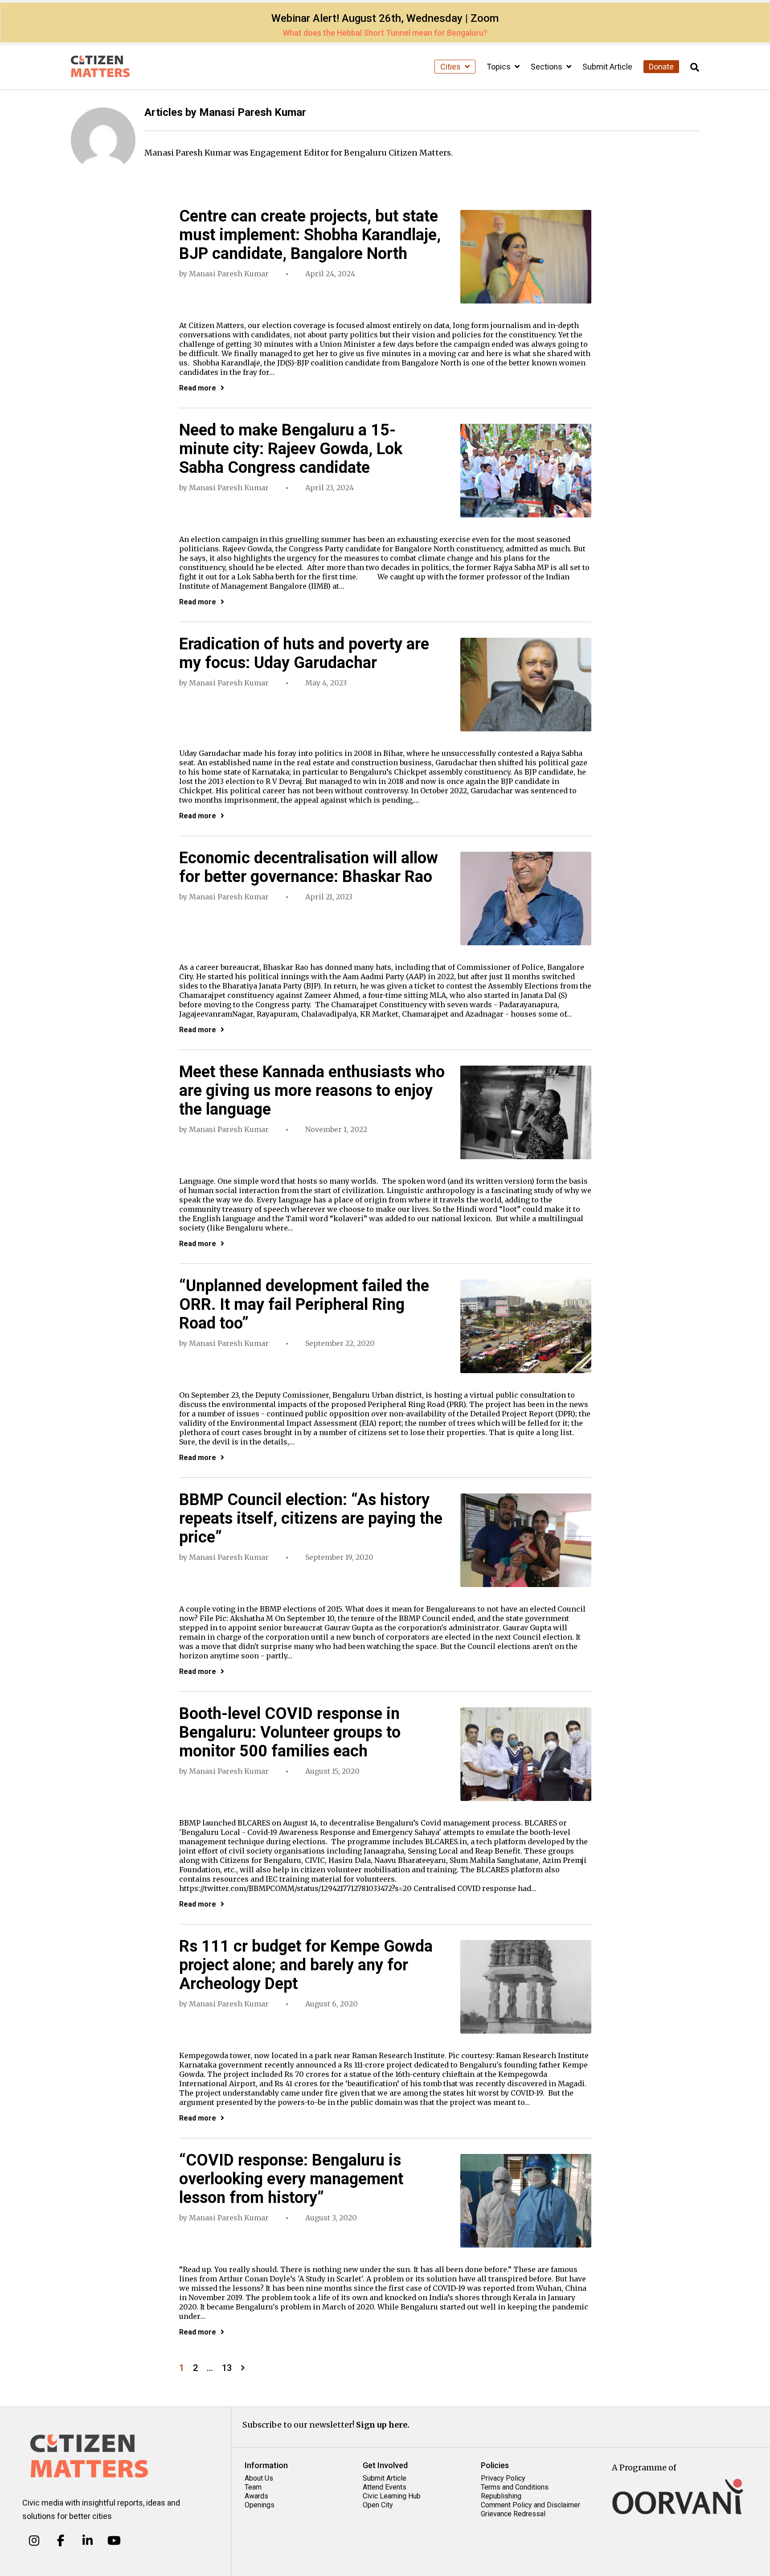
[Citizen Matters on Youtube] (114, 2540)
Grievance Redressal (513, 2514)
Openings (260, 2505)
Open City (378, 2505)
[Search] (695, 68)
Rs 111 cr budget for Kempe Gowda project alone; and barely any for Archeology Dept (306, 1965)
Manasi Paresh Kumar (229, 274)
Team (253, 2487)
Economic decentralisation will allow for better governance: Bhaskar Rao (309, 867)
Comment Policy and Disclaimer (530, 2505)
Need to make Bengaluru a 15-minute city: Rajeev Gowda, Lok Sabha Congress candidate (291, 449)
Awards (256, 2496)
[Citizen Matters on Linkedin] (88, 2540)
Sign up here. (383, 2425)
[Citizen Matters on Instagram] (34, 2540)
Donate (661, 67)
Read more (198, 388)
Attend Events (385, 2487)
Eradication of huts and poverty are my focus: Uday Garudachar (304, 653)
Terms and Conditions (515, 2487)
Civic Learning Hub (392, 2496)
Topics (500, 67)
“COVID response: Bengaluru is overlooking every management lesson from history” (291, 2179)
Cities (451, 67)
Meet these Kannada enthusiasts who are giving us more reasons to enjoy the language (312, 1091)
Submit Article (607, 67)
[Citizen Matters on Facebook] (61, 2540)
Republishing (501, 2496)
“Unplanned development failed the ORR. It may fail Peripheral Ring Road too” (304, 1304)
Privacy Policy (503, 2478)
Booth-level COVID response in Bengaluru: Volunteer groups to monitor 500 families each (290, 1732)
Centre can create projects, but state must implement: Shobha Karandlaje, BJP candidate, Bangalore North (310, 235)
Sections (547, 67)
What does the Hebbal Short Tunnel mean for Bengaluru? (385, 33)
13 (227, 2368)
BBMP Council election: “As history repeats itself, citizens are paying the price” (311, 1518)
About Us (259, 2478)
